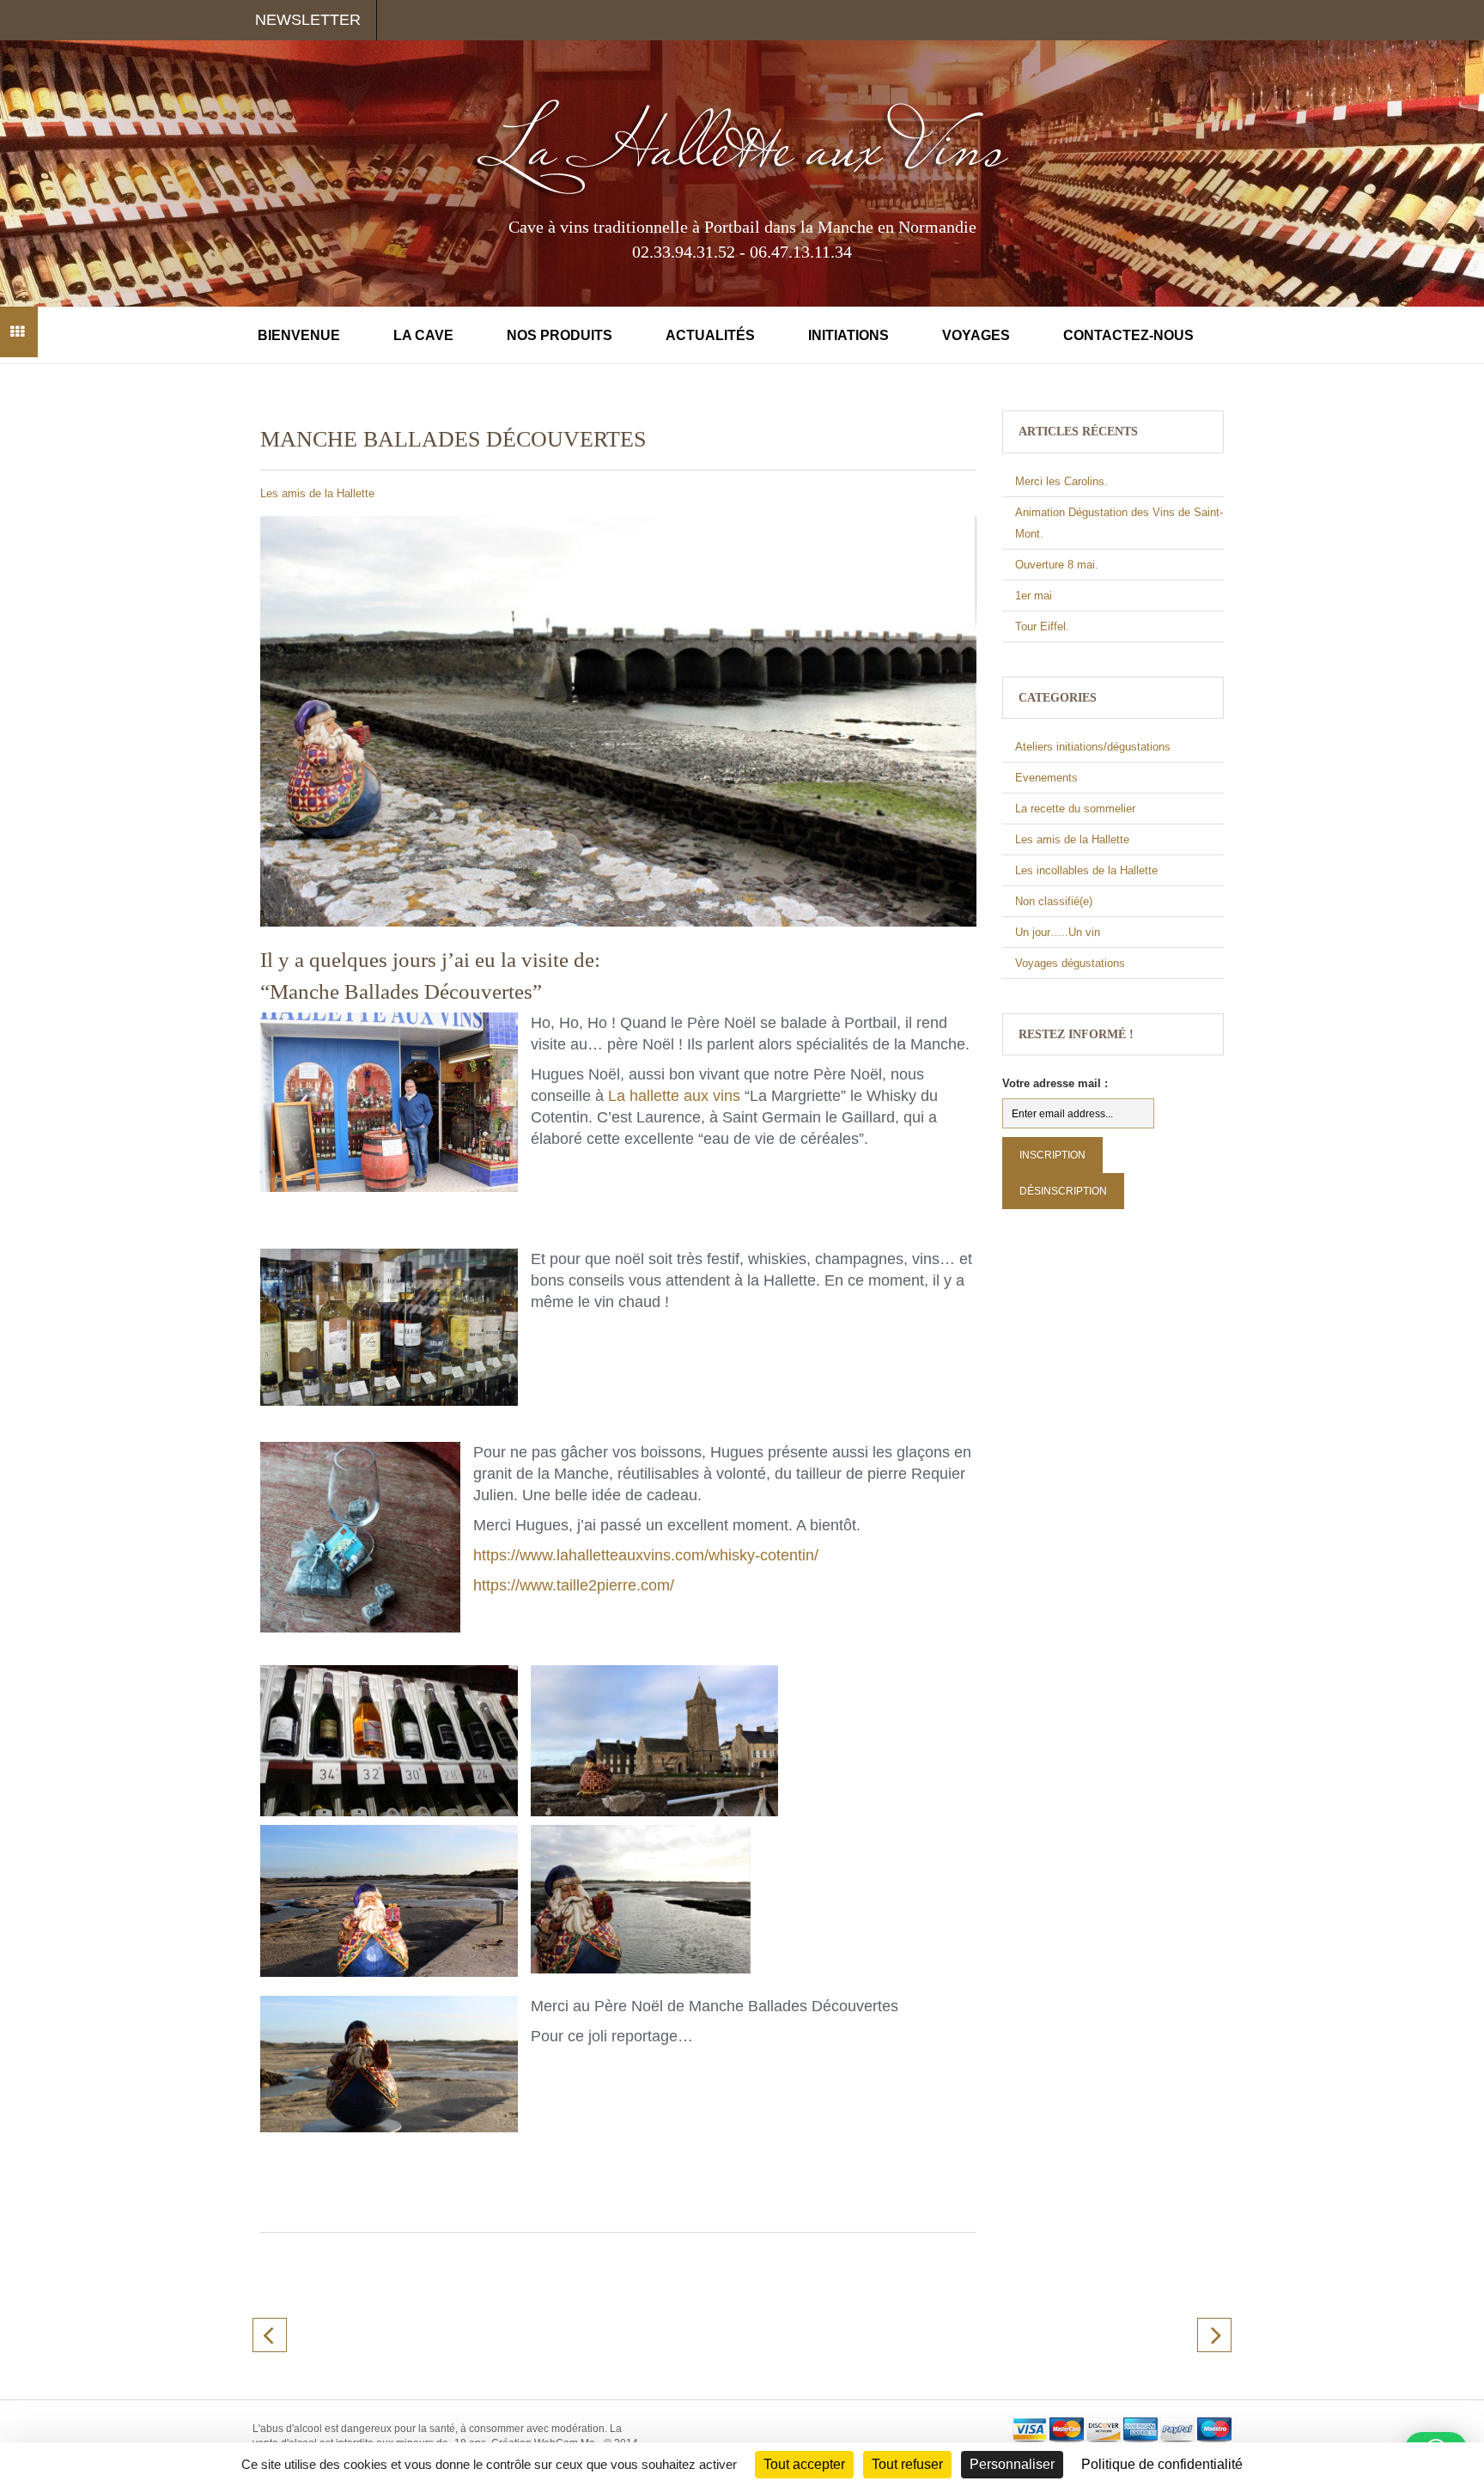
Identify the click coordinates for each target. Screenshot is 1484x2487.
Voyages (976, 335)
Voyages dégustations (1070, 963)
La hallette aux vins (674, 1096)
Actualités (710, 335)
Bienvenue (299, 335)
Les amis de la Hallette (317, 493)
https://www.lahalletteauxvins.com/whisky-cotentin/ (646, 1555)
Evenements (1046, 778)
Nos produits (560, 335)
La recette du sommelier (1075, 809)
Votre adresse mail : (1055, 1083)
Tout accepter (804, 2464)
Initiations (848, 335)
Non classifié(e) (1054, 901)
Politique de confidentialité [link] (1162, 2464)
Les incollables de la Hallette (1086, 870)
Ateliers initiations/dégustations (1093, 747)
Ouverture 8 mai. (1057, 565)
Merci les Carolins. (1061, 481)
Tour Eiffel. (1042, 626)
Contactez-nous (1128, 335)
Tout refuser (907, 2464)
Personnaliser (1012, 2464)
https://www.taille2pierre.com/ (574, 1585)
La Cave (423, 335)
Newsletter (308, 20)
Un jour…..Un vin (1058, 932)
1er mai (1034, 596)
